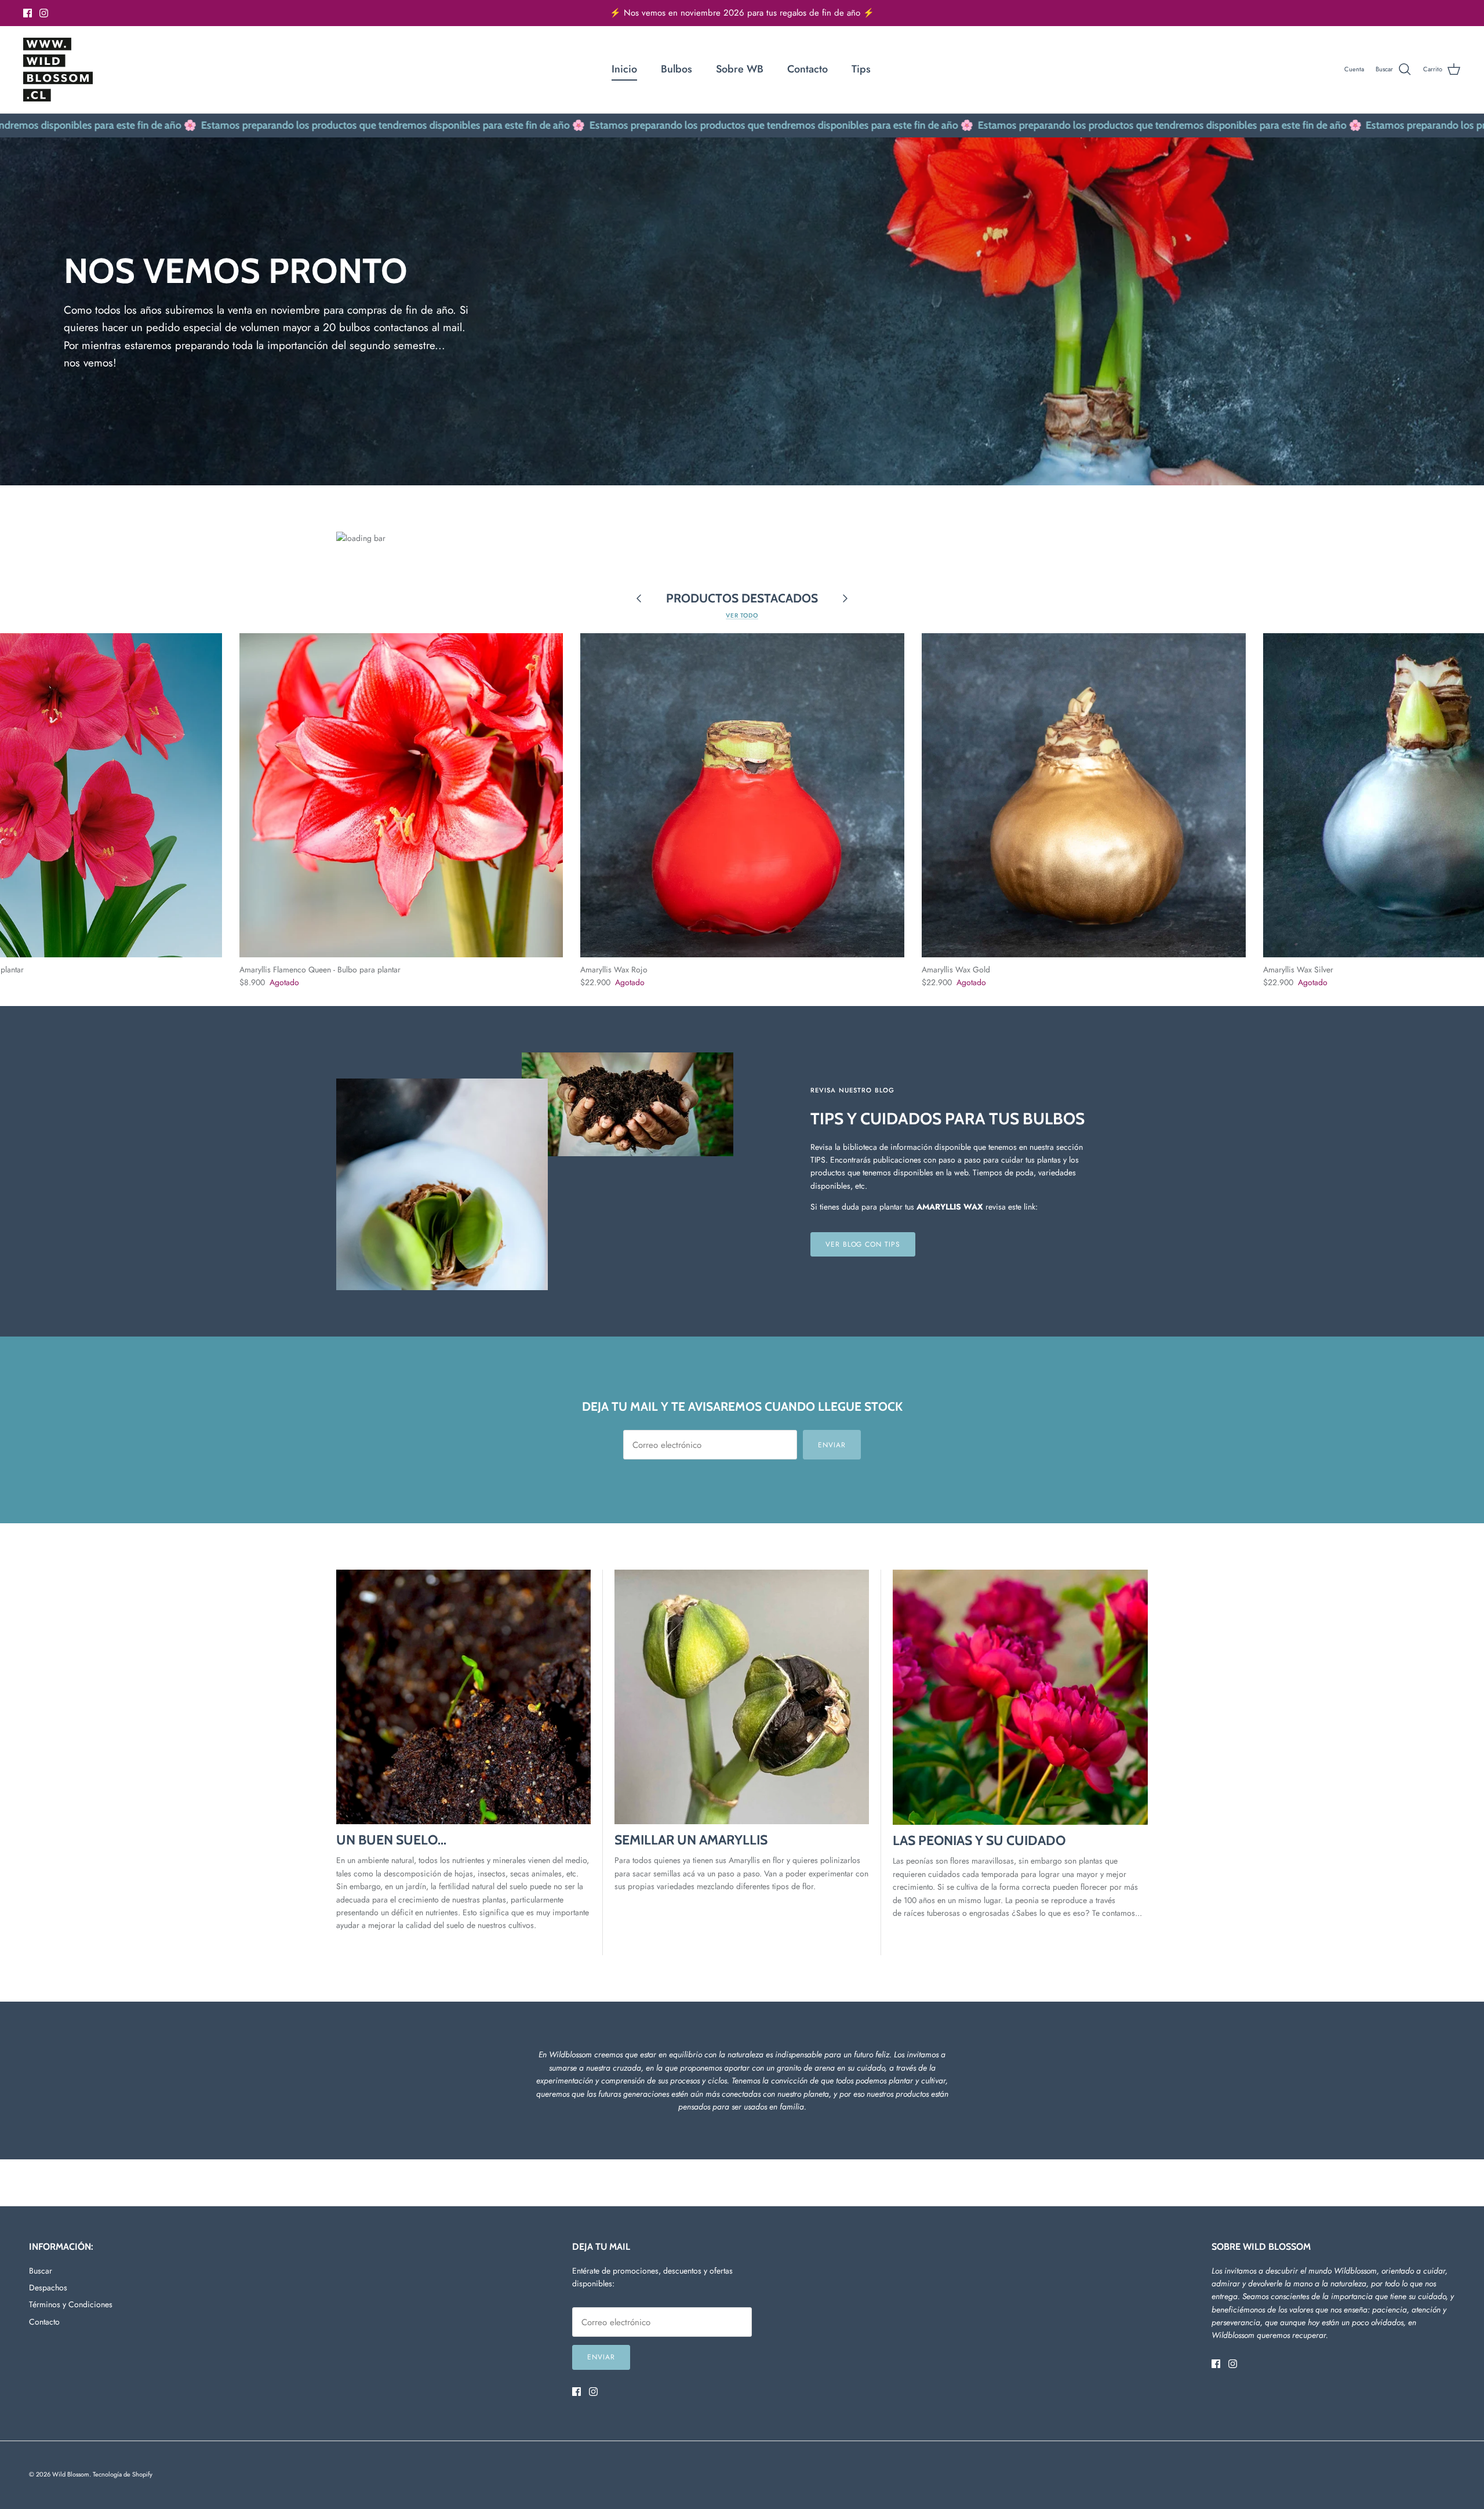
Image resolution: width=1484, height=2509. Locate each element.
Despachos (48, 2287)
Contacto (808, 69)
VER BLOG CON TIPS (863, 1244)
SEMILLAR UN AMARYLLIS (691, 1840)
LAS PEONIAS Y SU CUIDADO (979, 1840)
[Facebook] (28, 13)
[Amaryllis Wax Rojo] (742, 795)
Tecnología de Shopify (123, 2474)
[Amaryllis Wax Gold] (1084, 795)
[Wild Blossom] (58, 70)
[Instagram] (44, 13)
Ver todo (742, 616)
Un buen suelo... (391, 1840)
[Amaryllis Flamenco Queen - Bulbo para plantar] (401, 795)
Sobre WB (740, 69)
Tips (861, 69)
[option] (742, 311)
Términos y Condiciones (71, 2304)
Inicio (624, 69)
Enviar (832, 1445)
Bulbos (676, 69)
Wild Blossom (71, 2474)
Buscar (41, 2271)
